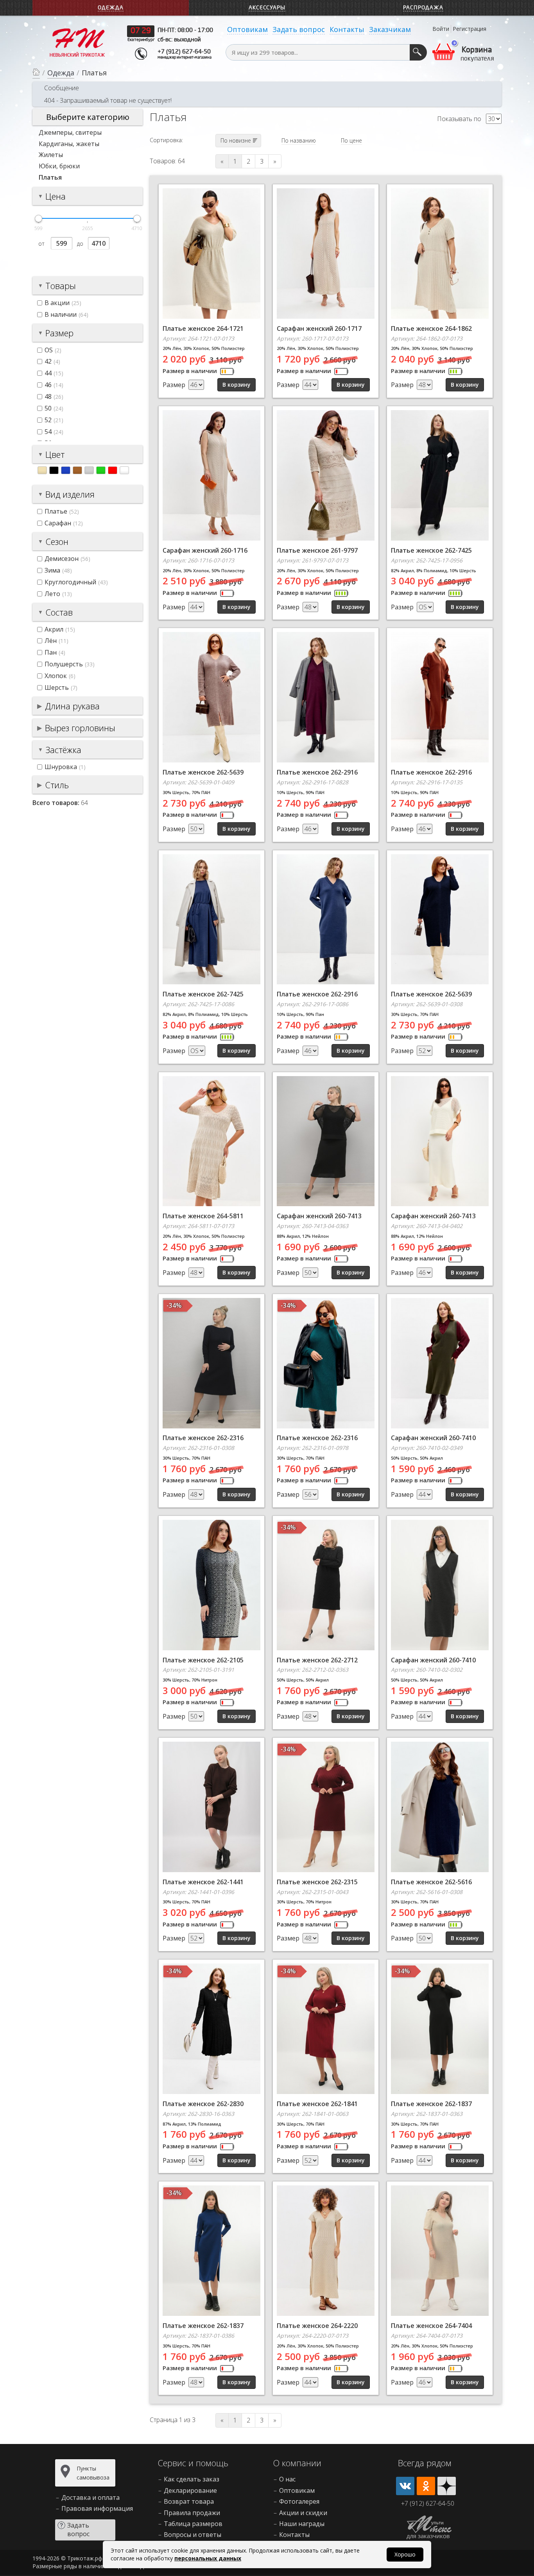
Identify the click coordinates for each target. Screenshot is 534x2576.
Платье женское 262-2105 (203, 1660)
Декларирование (190, 2490)
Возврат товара (189, 2501)
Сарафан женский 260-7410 (433, 1438)
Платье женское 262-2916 (317, 772)
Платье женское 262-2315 (317, 1882)
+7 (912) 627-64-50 (184, 52)
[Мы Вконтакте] (405, 2486)
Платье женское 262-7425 (431, 550)
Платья (50, 177)
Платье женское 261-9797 (317, 550)
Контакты (347, 29)
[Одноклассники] (426, 2486)
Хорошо (405, 2554)
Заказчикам (390, 29)
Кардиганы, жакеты (69, 144)
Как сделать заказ (192, 2479)
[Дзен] (447, 2486)
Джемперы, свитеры (70, 132)
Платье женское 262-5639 (203, 772)
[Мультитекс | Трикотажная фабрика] (77, 42)
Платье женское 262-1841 (317, 2104)
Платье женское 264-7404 (431, 2326)
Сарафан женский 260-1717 (319, 328)
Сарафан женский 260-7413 (319, 1216)
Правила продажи (192, 2513)
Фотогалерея (299, 2501)
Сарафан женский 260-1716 (205, 550)
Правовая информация (97, 2508)
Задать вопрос (299, 29)
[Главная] (36, 73)
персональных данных (208, 2558)
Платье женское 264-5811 (203, 1216)
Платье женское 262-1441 (203, 1882)
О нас (287, 2479)
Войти (441, 29)
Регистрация (469, 29)
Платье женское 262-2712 (317, 1660)
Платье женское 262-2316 (203, 1438)
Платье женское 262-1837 (431, 2104)
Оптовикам (247, 29)
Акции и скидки (303, 2513)
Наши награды (302, 2524)
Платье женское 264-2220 (317, 2326)
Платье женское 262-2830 (203, 2104)
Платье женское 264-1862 (431, 328)
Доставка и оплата (90, 2497)
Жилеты (51, 155)
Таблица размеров (193, 2524)
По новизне (236, 140)
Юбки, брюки (59, 166)
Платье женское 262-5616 (431, 1882)
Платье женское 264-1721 (203, 328)
